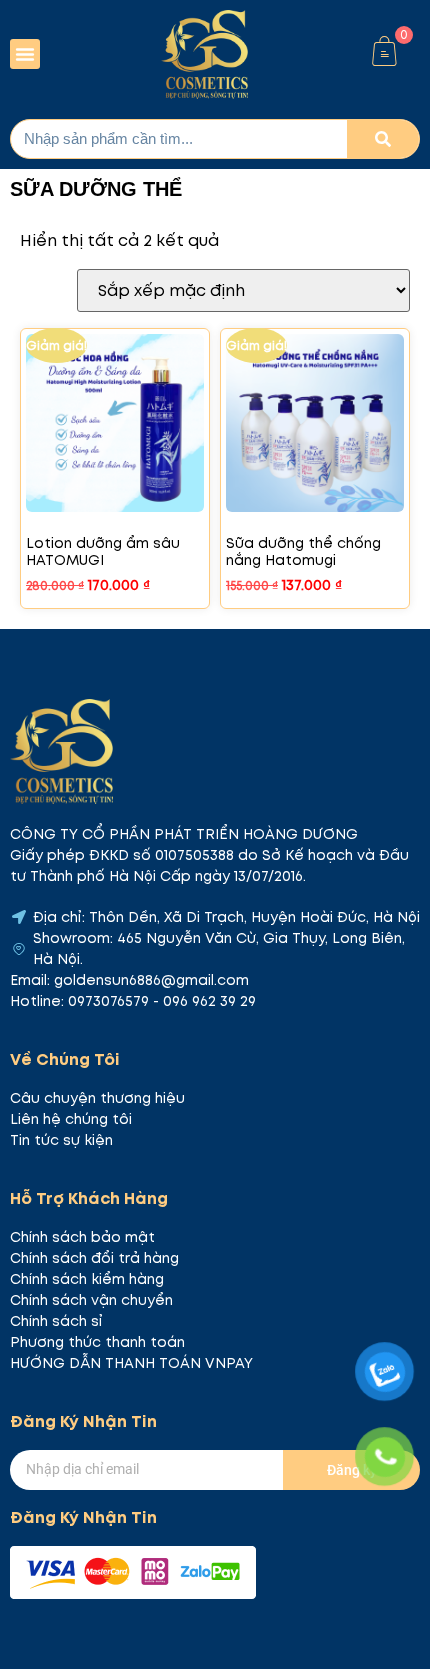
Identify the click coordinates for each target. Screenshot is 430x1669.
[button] (25, 54)
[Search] (383, 139)
